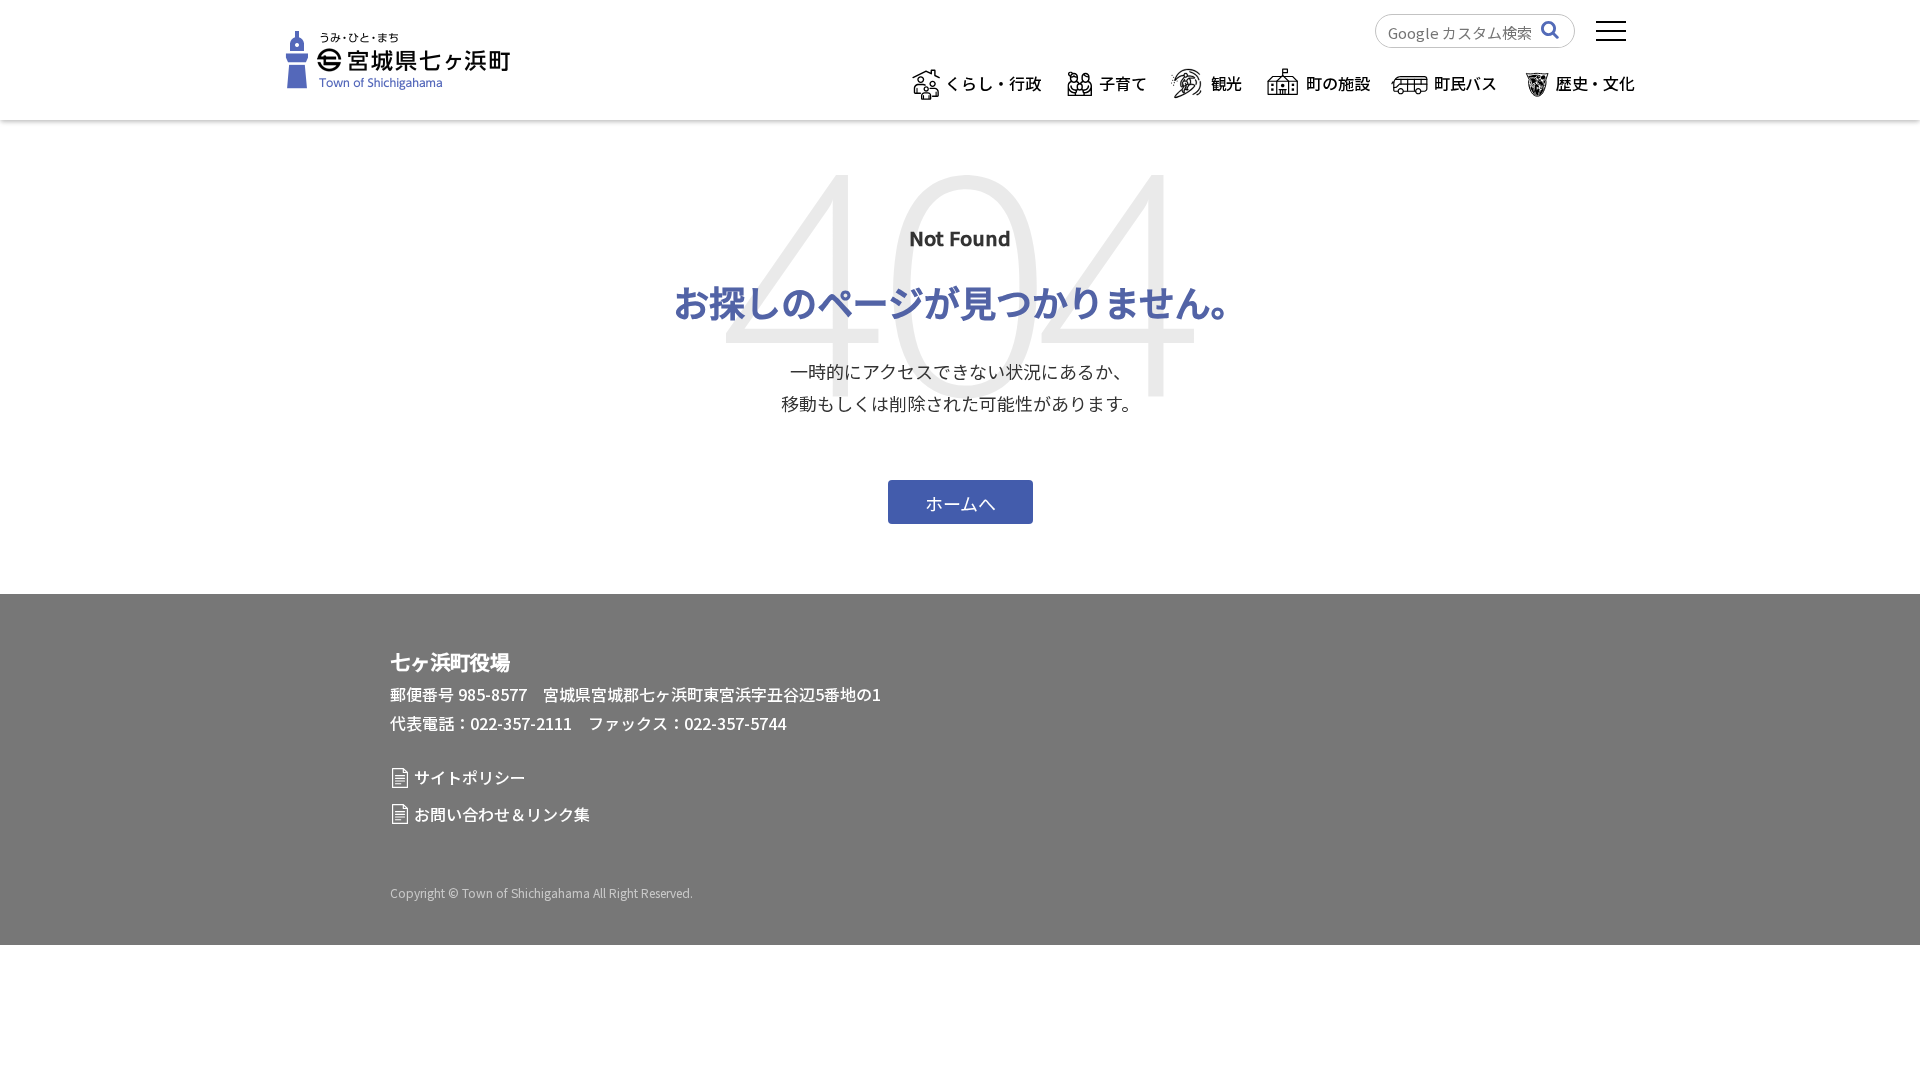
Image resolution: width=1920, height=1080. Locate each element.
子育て (1122, 83)
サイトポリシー (470, 777)
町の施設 (1337, 83)
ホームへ (960, 503)
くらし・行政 (992, 83)
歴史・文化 (1595, 83)
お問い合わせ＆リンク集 (502, 814)
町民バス (1465, 83)
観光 (1227, 83)
